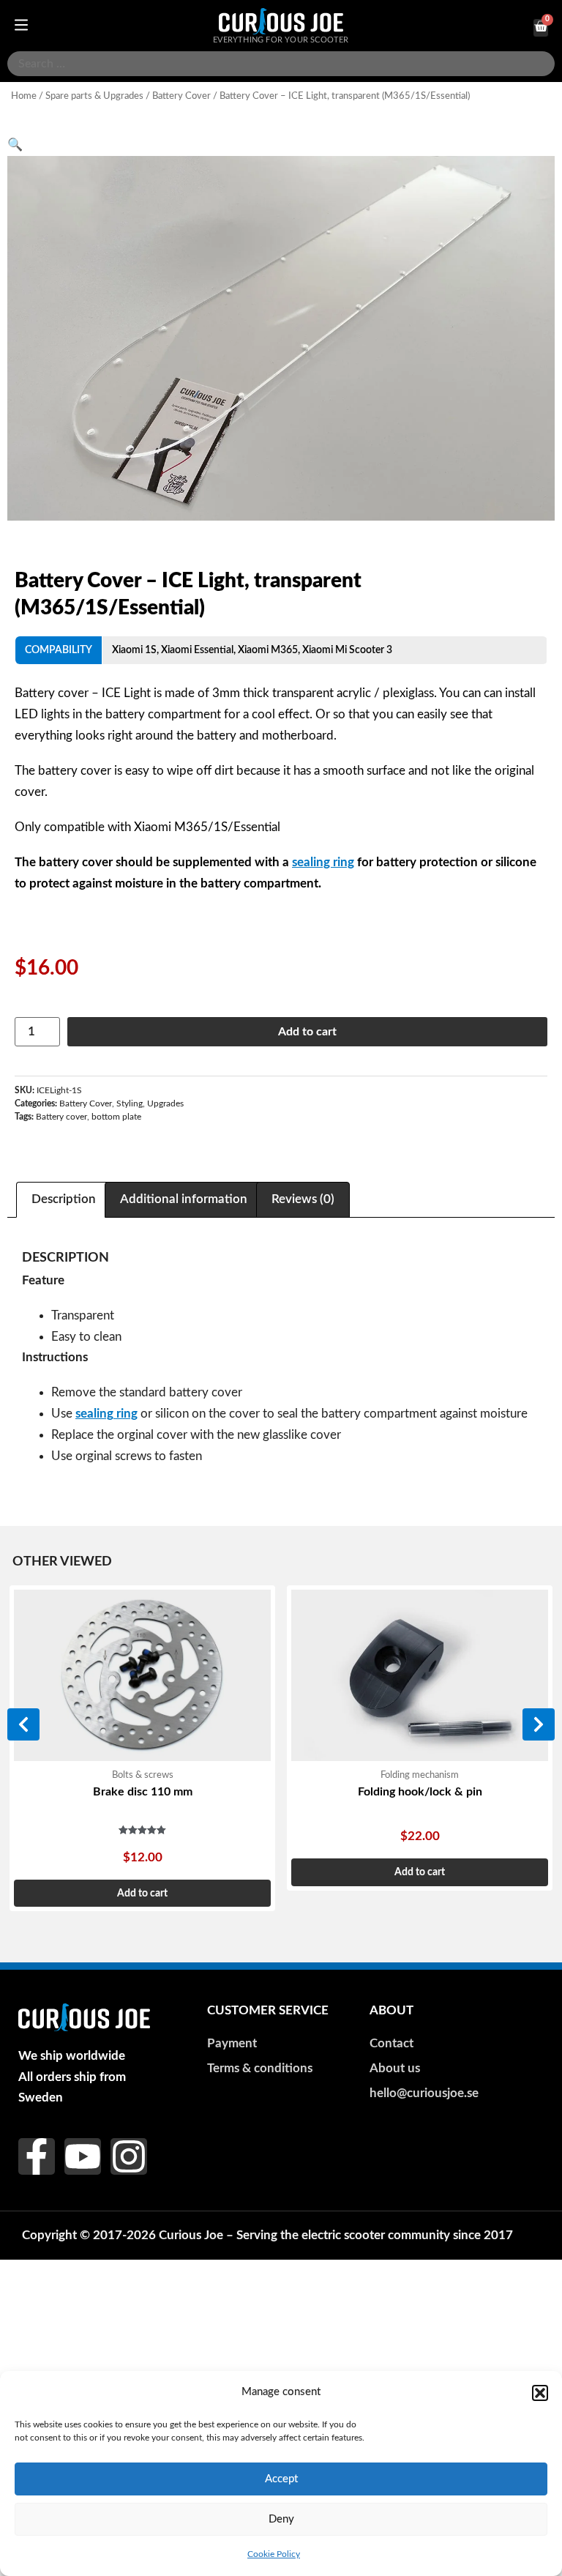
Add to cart (307, 1032)
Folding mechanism (420, 1775)
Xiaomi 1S (134, 650)
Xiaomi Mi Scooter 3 (347, 650)
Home (24, 96)
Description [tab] (64, 1199)
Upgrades (165, 1103)
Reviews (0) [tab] (303, 1199)
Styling (130, 1103)
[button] (540, 2393)
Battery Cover (181, 96)
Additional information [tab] (184, 1199)
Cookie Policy (274, 2554)
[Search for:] (281, 64)
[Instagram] (129, 2156)
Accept (281, 2479)
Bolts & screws (143, 1775)
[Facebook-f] (37, 2156)
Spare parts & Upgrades (94, 96)
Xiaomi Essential (197, 650)
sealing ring (323, 862)
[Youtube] (83, 2156)
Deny (281, 2519)
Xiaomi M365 (268, 650)
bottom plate (116, 1117)
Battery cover (61, 1117)
